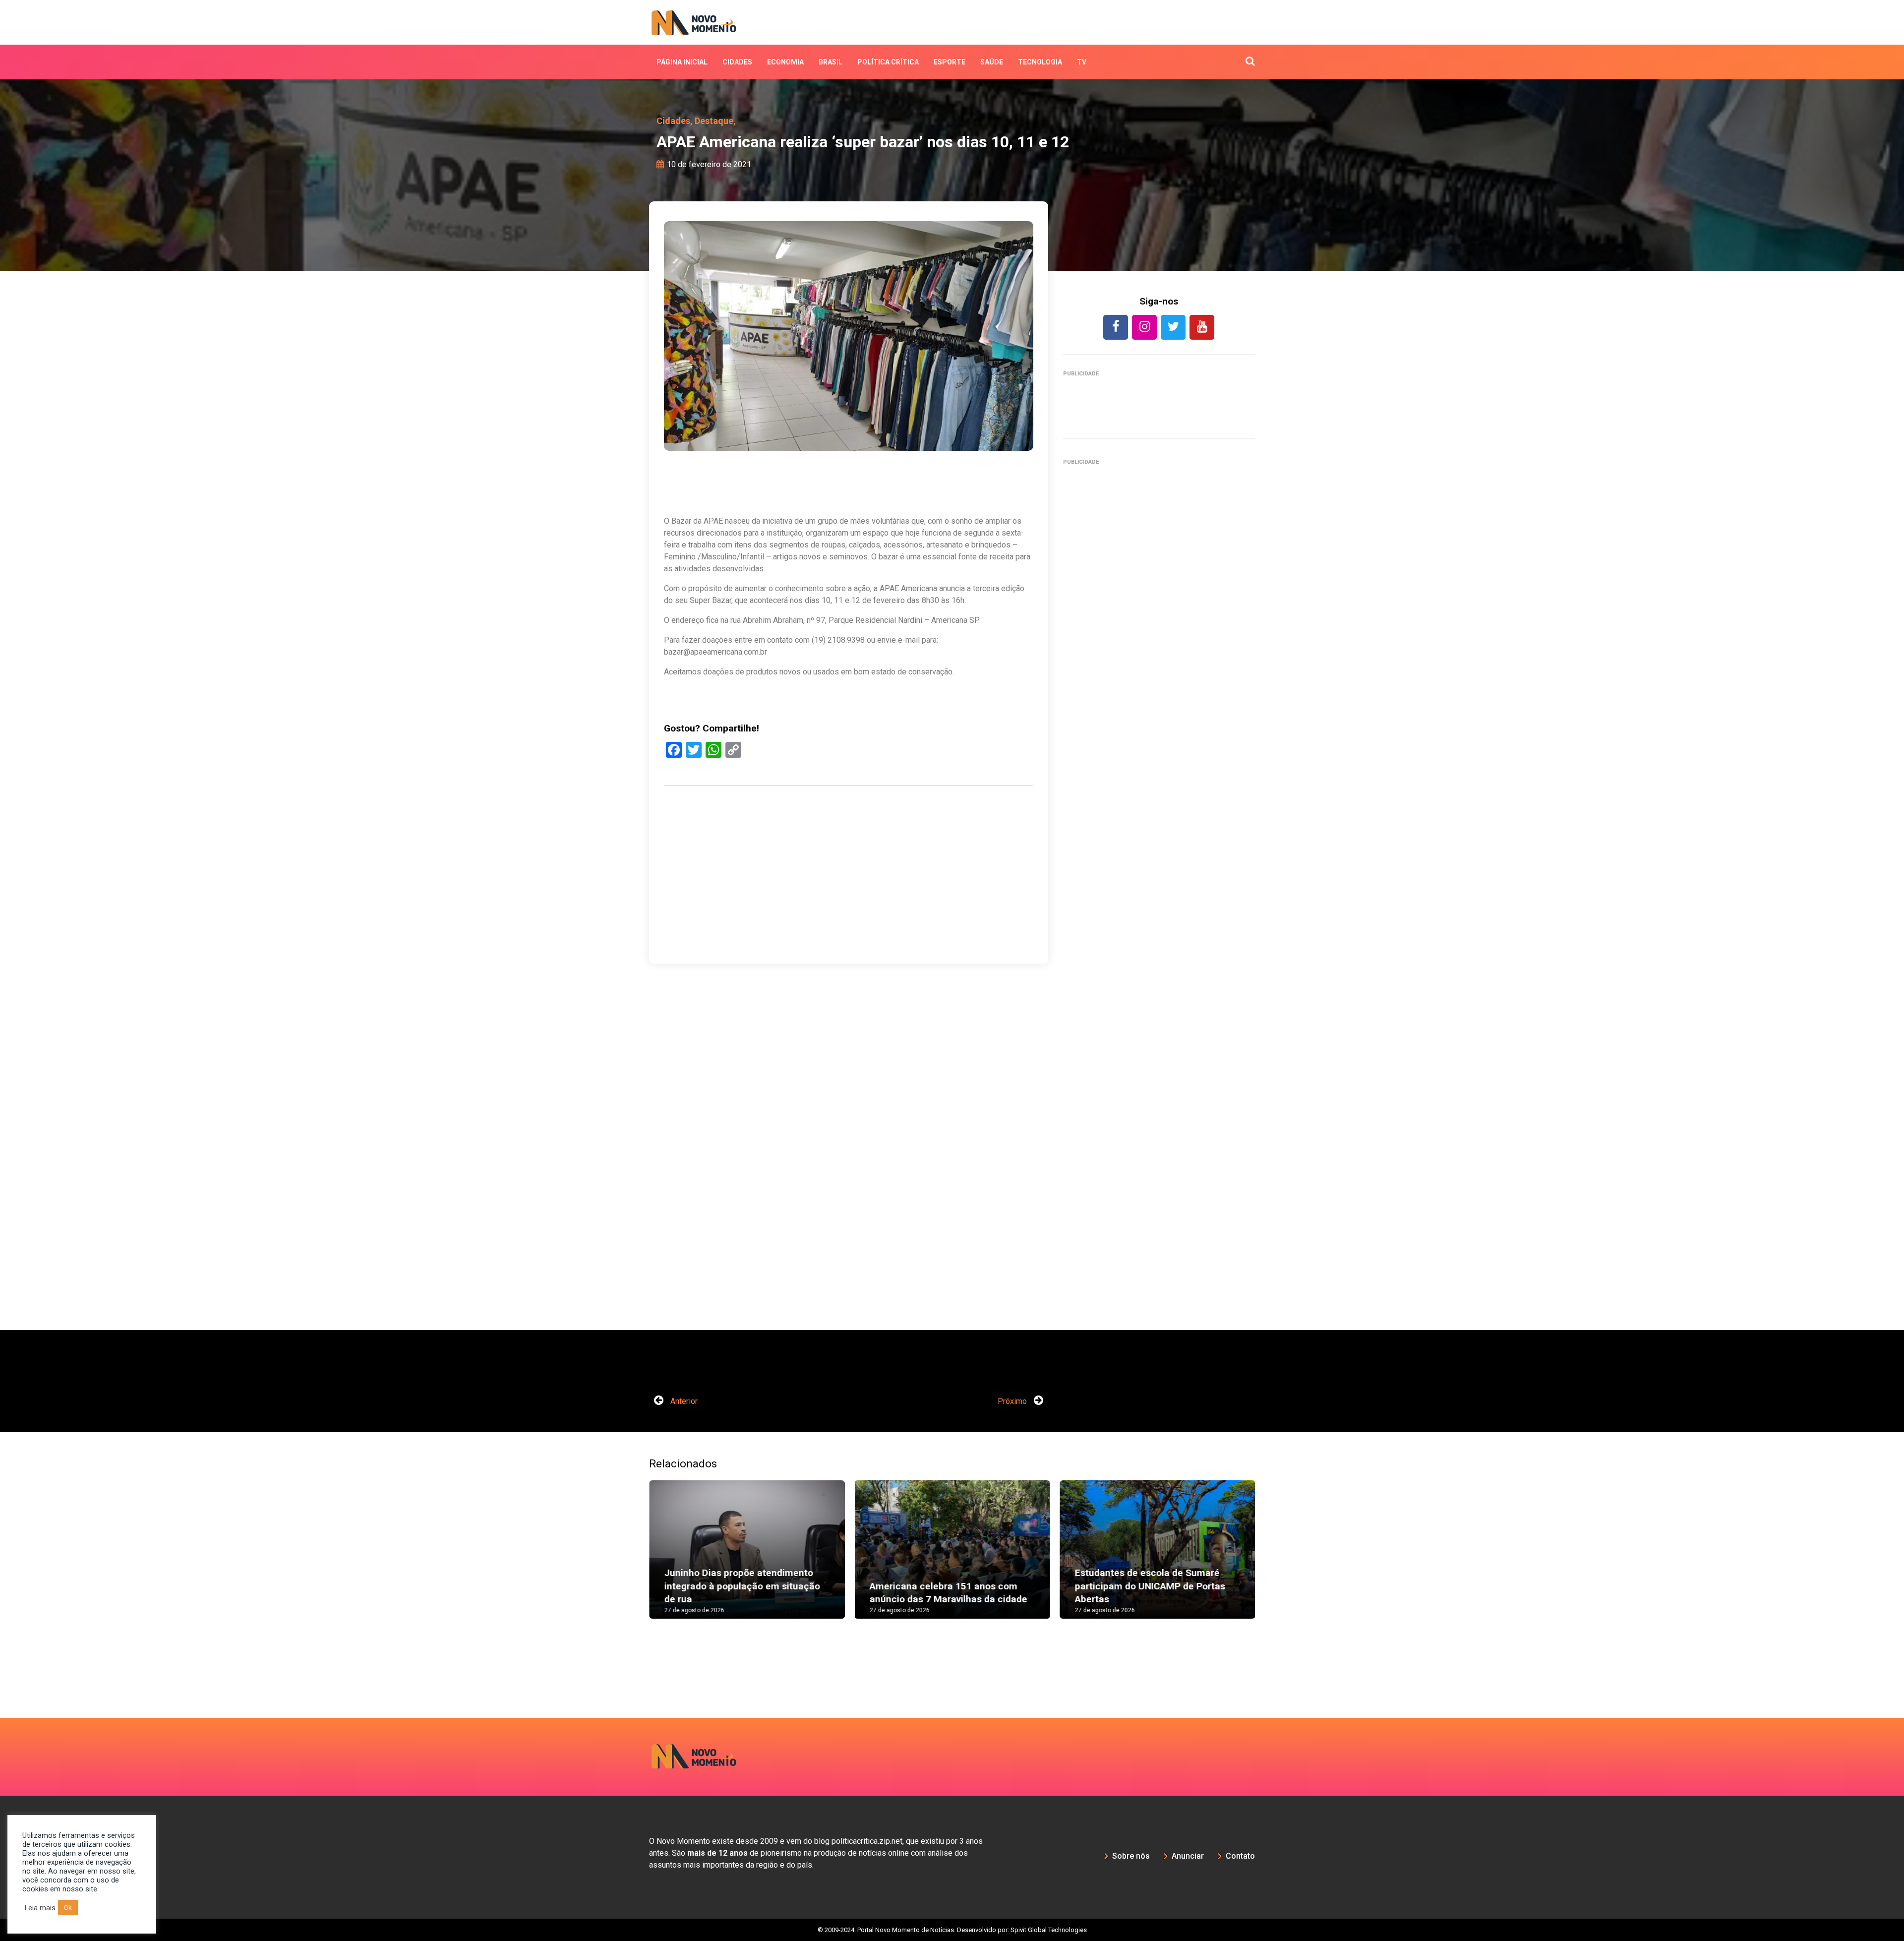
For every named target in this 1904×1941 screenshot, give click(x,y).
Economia (785, 62)
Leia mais (40, 1908)
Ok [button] (68, 1908)
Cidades (737, 62)
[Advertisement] (849, 922)
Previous (634, 1559)
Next (1270, 1559)
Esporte (950, 62)
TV (1082, 62)
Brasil (831, 62)
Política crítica (888, 62)
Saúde (992, 62)
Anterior (683, 1401)
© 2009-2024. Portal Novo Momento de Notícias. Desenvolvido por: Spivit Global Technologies (952, 1930)
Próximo (1013, 1401)
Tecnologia (1040, 62)
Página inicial (682, 62)
